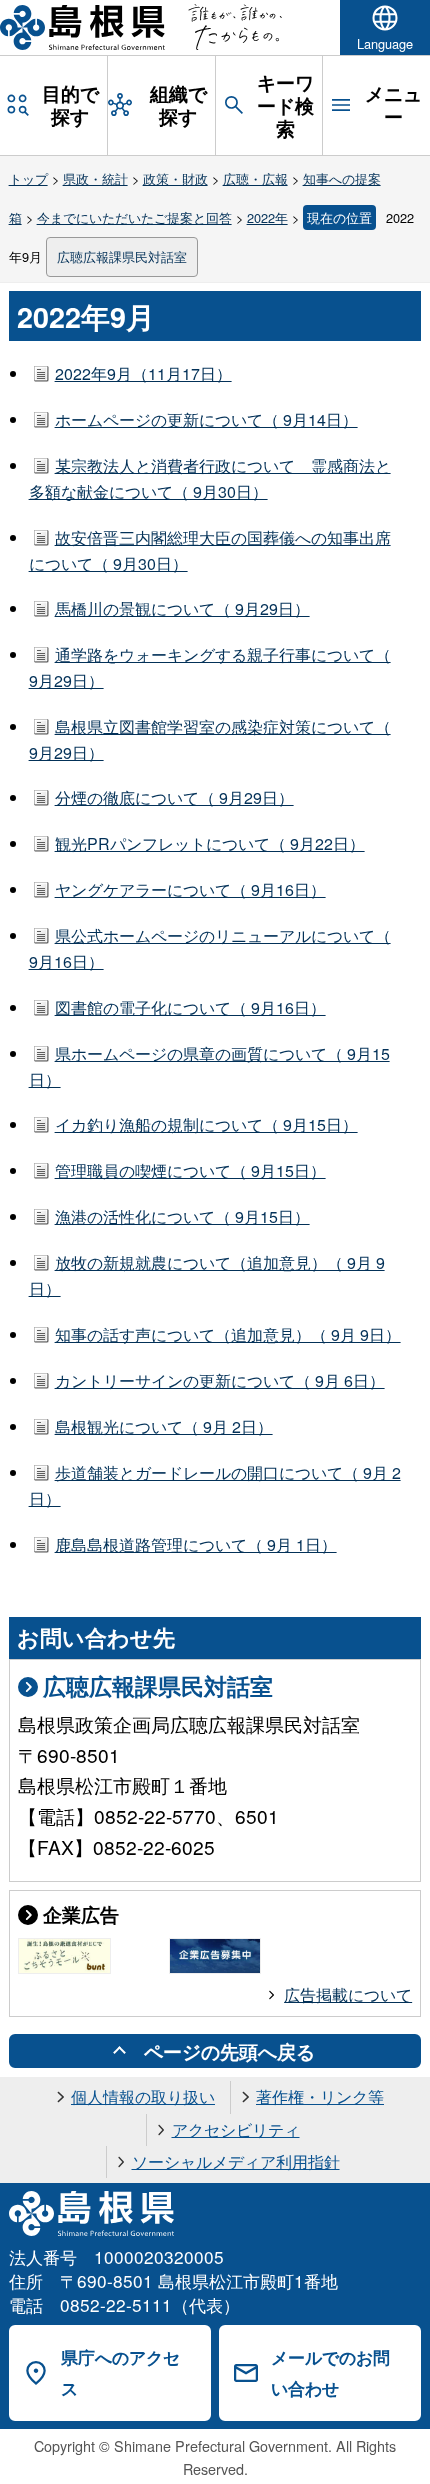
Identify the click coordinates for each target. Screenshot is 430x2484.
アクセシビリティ (236, 2129)
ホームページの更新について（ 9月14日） (206, 419)
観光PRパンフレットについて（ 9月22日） (210, 843)
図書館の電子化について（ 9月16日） (190, 1007)
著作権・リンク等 (320, 2096)
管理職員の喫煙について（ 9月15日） (190, 1170)
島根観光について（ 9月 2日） (164, 1426)
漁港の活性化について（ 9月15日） (182, 1216)
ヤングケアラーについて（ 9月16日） (190, 889)
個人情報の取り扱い (143, 2096)
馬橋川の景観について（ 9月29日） (182, 608)
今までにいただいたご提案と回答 (134, 217)
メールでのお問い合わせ (330, 2372)
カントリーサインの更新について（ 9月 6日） (220, 1380)
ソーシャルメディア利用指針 (236, 2161)
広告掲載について (348, 1994)
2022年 (267, 217)
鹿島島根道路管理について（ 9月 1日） (196, 1544)
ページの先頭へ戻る (229, 2051)
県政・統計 (95, 178)
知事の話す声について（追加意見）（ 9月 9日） (228, 1334)
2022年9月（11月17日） (143, 373)
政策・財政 (175, 178)
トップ (28, 178)
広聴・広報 (255, 178)
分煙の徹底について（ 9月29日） (174, 797)
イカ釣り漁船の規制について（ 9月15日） (206, 1124)
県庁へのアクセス (120, 2372)
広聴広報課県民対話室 (122, 256)
